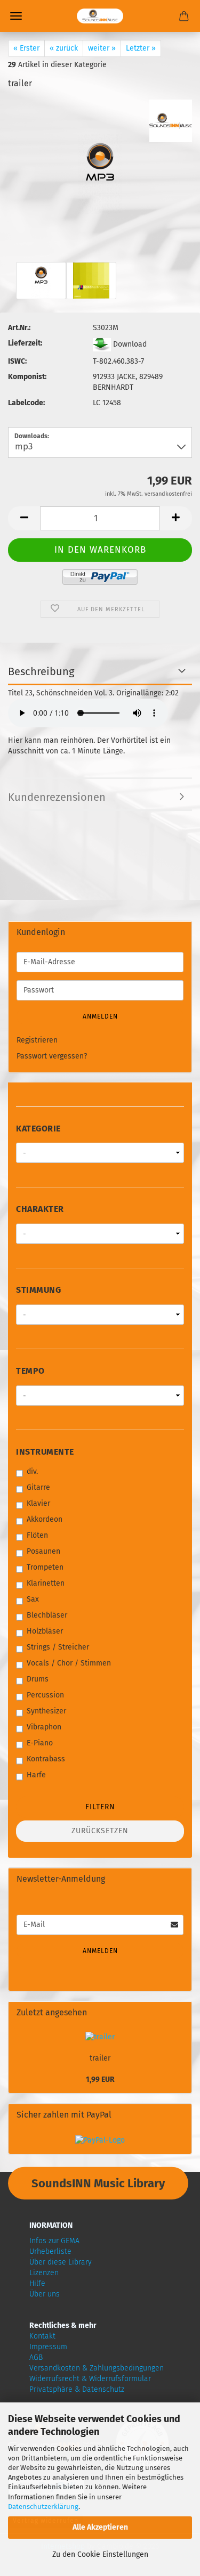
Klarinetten (46, 1583)
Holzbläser (45, 1631)
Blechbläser (47, 1615)
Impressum (48, 2347)
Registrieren (37, 1040)
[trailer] (100, 156)
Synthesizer (46, 1711)
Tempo (30, 1371)
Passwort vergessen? (52, 1056)
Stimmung (38, 1290)
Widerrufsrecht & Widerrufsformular (90, 2379)
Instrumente (45, 1452)
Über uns (45, 2294)
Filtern (100, 1807)
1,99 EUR (100, 2079)
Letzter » (141, 48)
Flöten (37, 1535)
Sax (33, 1599)
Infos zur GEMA (54, 2241)
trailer (100, 2058)
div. (32, 1471)
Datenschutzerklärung (43, 2507)
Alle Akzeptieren (100, 2527)
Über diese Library (61, 2262)
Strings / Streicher (58, 1647)
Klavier (38, 1503)
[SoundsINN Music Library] (100, 16)
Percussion (45, 1695)
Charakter (40, 1209)
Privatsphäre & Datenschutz (77, 2389)
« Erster (26, 48)
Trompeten (45, 1567)
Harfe (36, 1775)
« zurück (64, 48)
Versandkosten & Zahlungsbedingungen (97, 2368)
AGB (36, 2357)
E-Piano (40, 1743)
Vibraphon (44, 1727)
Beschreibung (41, 671)
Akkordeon (45, 1519)
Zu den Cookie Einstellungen (100, 2554)
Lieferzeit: (25, 343)
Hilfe (37, 2283)
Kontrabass (46, 1759)
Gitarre (38, 1487)
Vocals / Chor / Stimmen (69, 1663)
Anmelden (100, 1016)
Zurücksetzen (100, 1831)
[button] (24, 518)
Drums (38, 1679)
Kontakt (42, 2336)
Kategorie (38, 1129)
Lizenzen (44, 2273)
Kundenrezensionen (57, 797)
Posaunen (43, 1551)
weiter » (102, 48)
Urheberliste (50, 2251)
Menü (16, 16)
